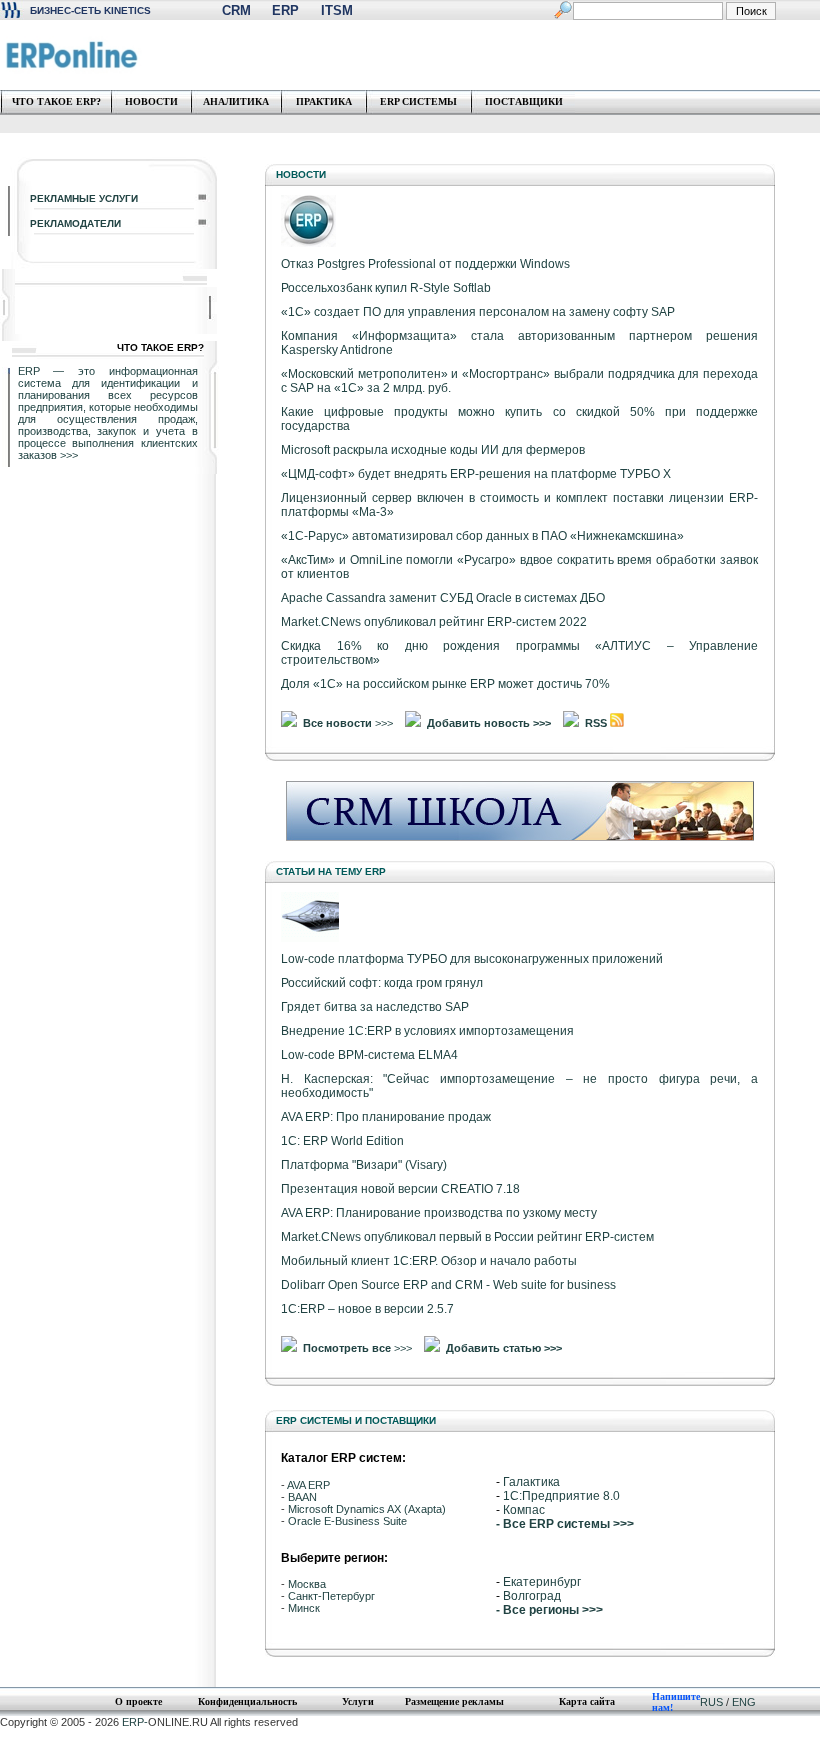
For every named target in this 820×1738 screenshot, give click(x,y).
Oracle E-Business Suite (347, 1521)
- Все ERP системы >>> (565, 1524)
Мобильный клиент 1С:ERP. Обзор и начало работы (429, 1261)
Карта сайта (587, 1701)
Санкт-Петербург (331, 1596)
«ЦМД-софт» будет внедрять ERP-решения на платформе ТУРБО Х (476, 474)
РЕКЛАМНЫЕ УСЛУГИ (84, 198)
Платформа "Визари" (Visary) (364, 1165)
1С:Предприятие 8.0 (561, 1496)
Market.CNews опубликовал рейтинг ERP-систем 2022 (434, 622)
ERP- (135, 1722)
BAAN (302, 1497)
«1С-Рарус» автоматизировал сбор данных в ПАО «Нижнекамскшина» (482, 536)
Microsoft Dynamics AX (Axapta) (367, 1509)
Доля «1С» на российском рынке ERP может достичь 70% (445, 684)
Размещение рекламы (454, 1701)
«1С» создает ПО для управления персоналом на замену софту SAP (478, 312)
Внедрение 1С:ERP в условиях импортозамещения (427, 1031)
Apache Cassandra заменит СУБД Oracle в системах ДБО (443, 598)
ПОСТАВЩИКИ (524, 101)
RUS (711, 1702)
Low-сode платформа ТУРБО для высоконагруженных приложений (472, 959)
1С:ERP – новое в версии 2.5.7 (367, 1309)
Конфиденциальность (247, 1701)
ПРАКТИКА (324, 101)
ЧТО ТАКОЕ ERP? (56, 101)
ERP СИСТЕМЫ (418, 101)
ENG (744, 1702)
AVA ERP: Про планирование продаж (386, 1117)
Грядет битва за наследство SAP (375, 1007)
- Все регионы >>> (549, 1610)
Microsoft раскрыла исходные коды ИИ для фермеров (433, 450)
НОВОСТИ (151, 101)
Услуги (358, 1701)
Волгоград (532, 1596)
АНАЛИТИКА (236, 101)
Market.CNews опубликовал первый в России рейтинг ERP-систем (467, 1237)
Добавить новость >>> (489, 723)
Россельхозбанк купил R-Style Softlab (386, 288)
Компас (524, 1510)
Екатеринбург (542, 1582)
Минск (304, 1608)
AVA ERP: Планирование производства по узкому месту (439, 1213)
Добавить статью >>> (504, 1348)
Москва (307, 1584)
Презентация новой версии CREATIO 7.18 (400, 1189)
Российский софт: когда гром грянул (382, 983)
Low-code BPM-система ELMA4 (369, 1055)
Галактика (531, 1482)
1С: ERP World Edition (342, 1141)
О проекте (138, 1701)
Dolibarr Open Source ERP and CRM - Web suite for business (448, 1285)
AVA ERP (308, 1485)
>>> (69, 455)
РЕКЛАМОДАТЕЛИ (75, 223)
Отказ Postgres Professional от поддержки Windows (425, 264)
